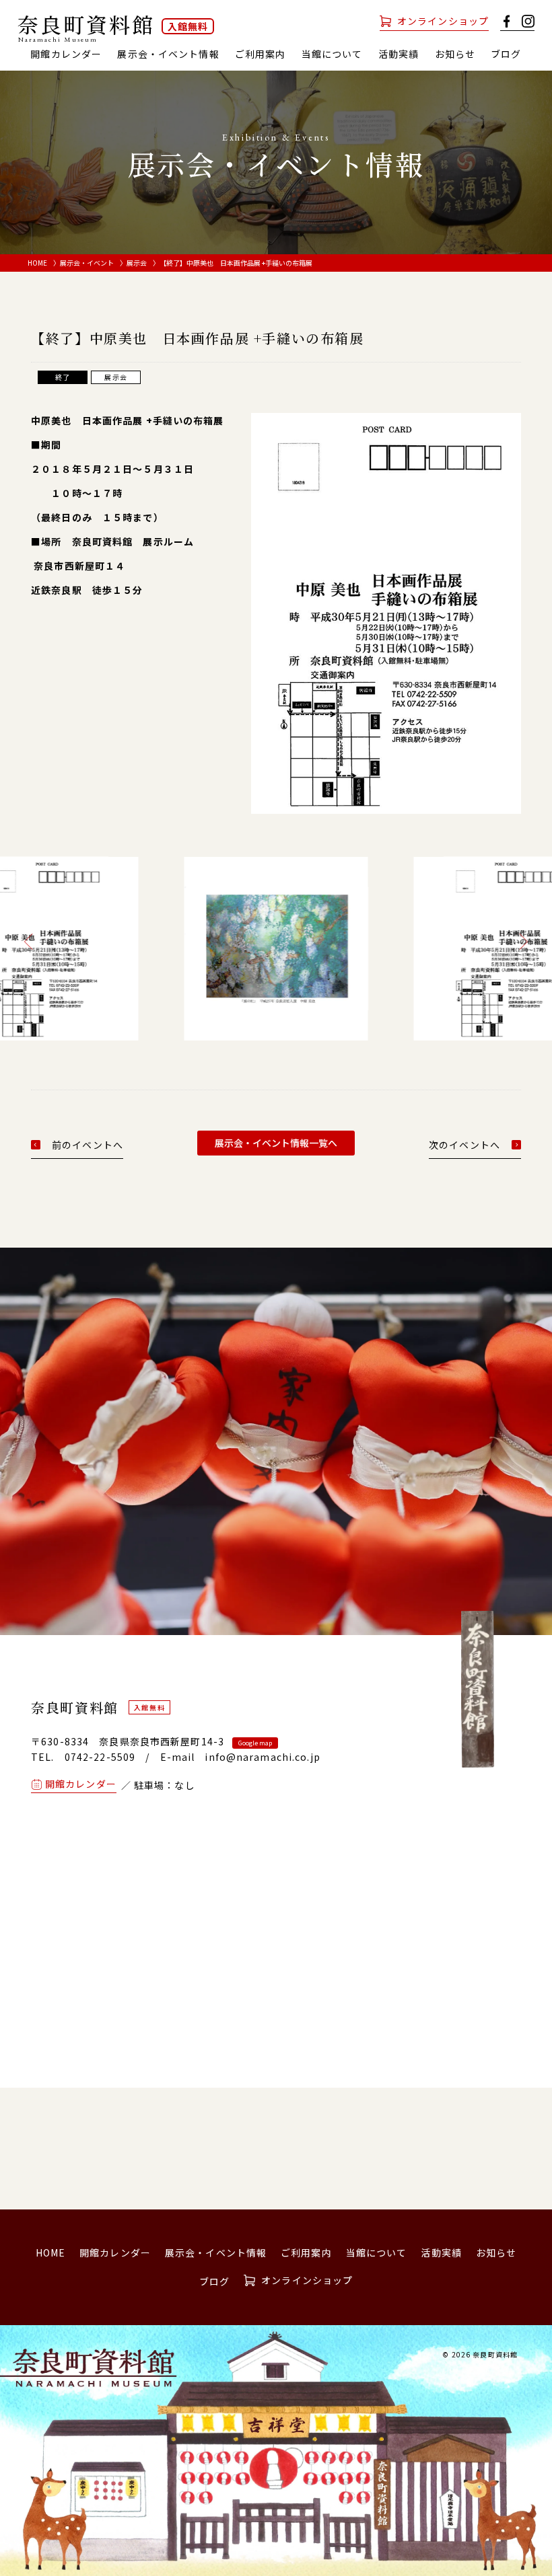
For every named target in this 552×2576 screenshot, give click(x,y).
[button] (32, 942)
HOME (37, 263)
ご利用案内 (261, 54)
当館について (377, 2252)
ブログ (506, 54)
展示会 (137, 263)
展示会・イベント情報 (168, 54)
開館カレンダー (66, 54)
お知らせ (455, 54)
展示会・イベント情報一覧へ (276, 1143)
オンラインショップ (443, 21)
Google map (255, 1743)
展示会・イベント (87, 263)
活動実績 (399, 54)
